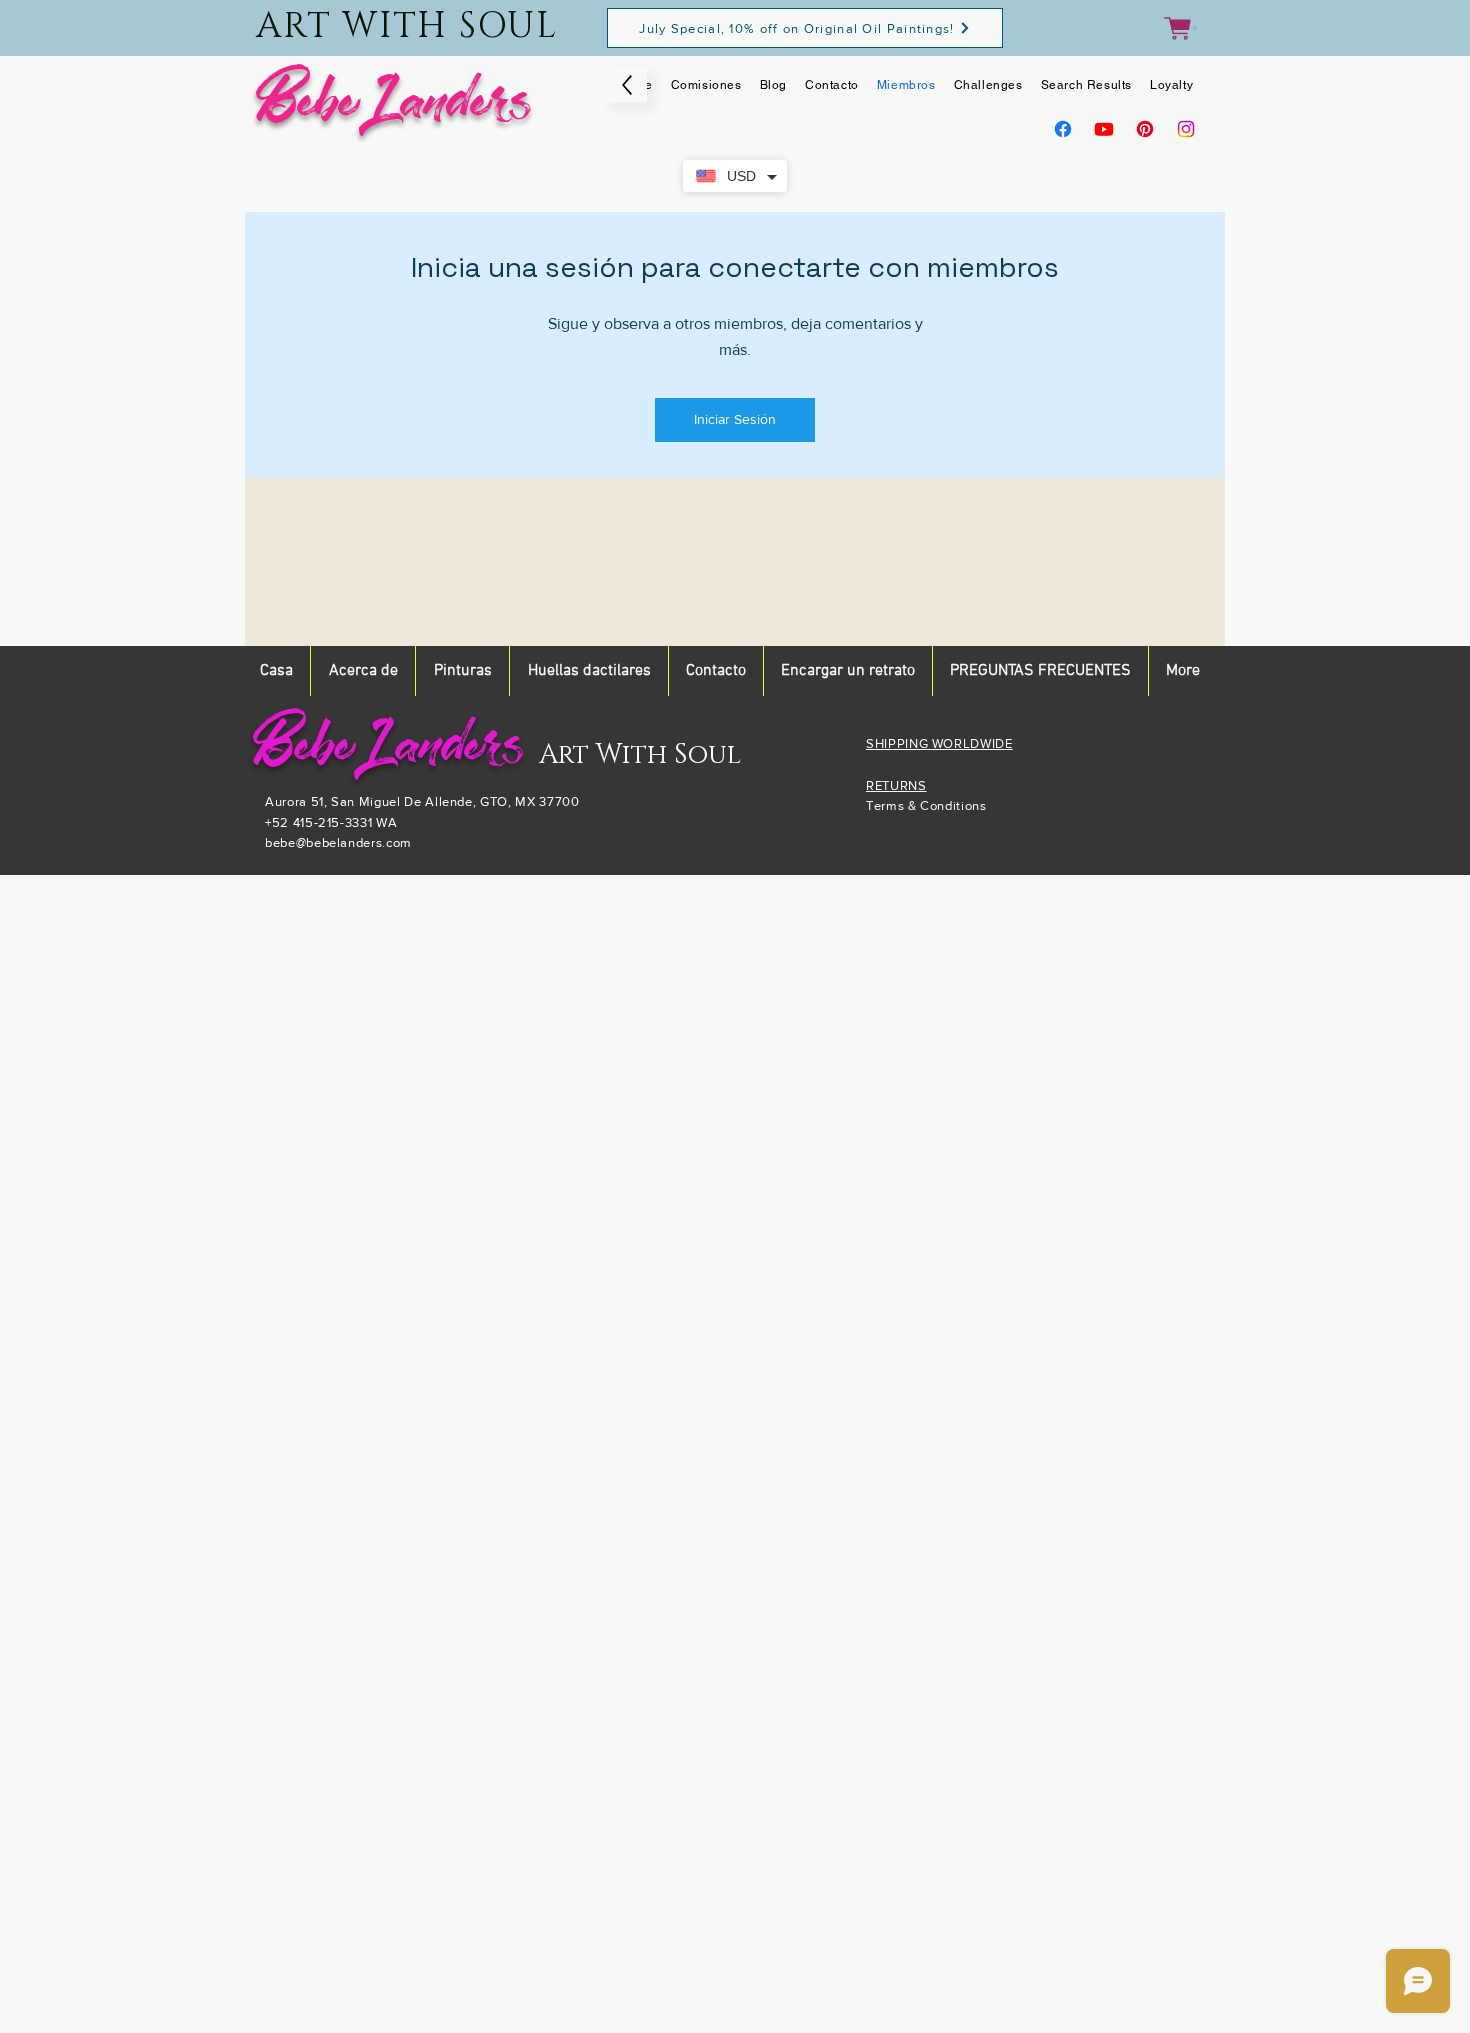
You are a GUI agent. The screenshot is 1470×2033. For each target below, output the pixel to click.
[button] (1180, 28)
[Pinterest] (1145, 129)
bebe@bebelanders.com (338, 842)
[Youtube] (1104, 129)
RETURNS (896, 785)
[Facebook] (1063, 129)
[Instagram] (1186, 129)
